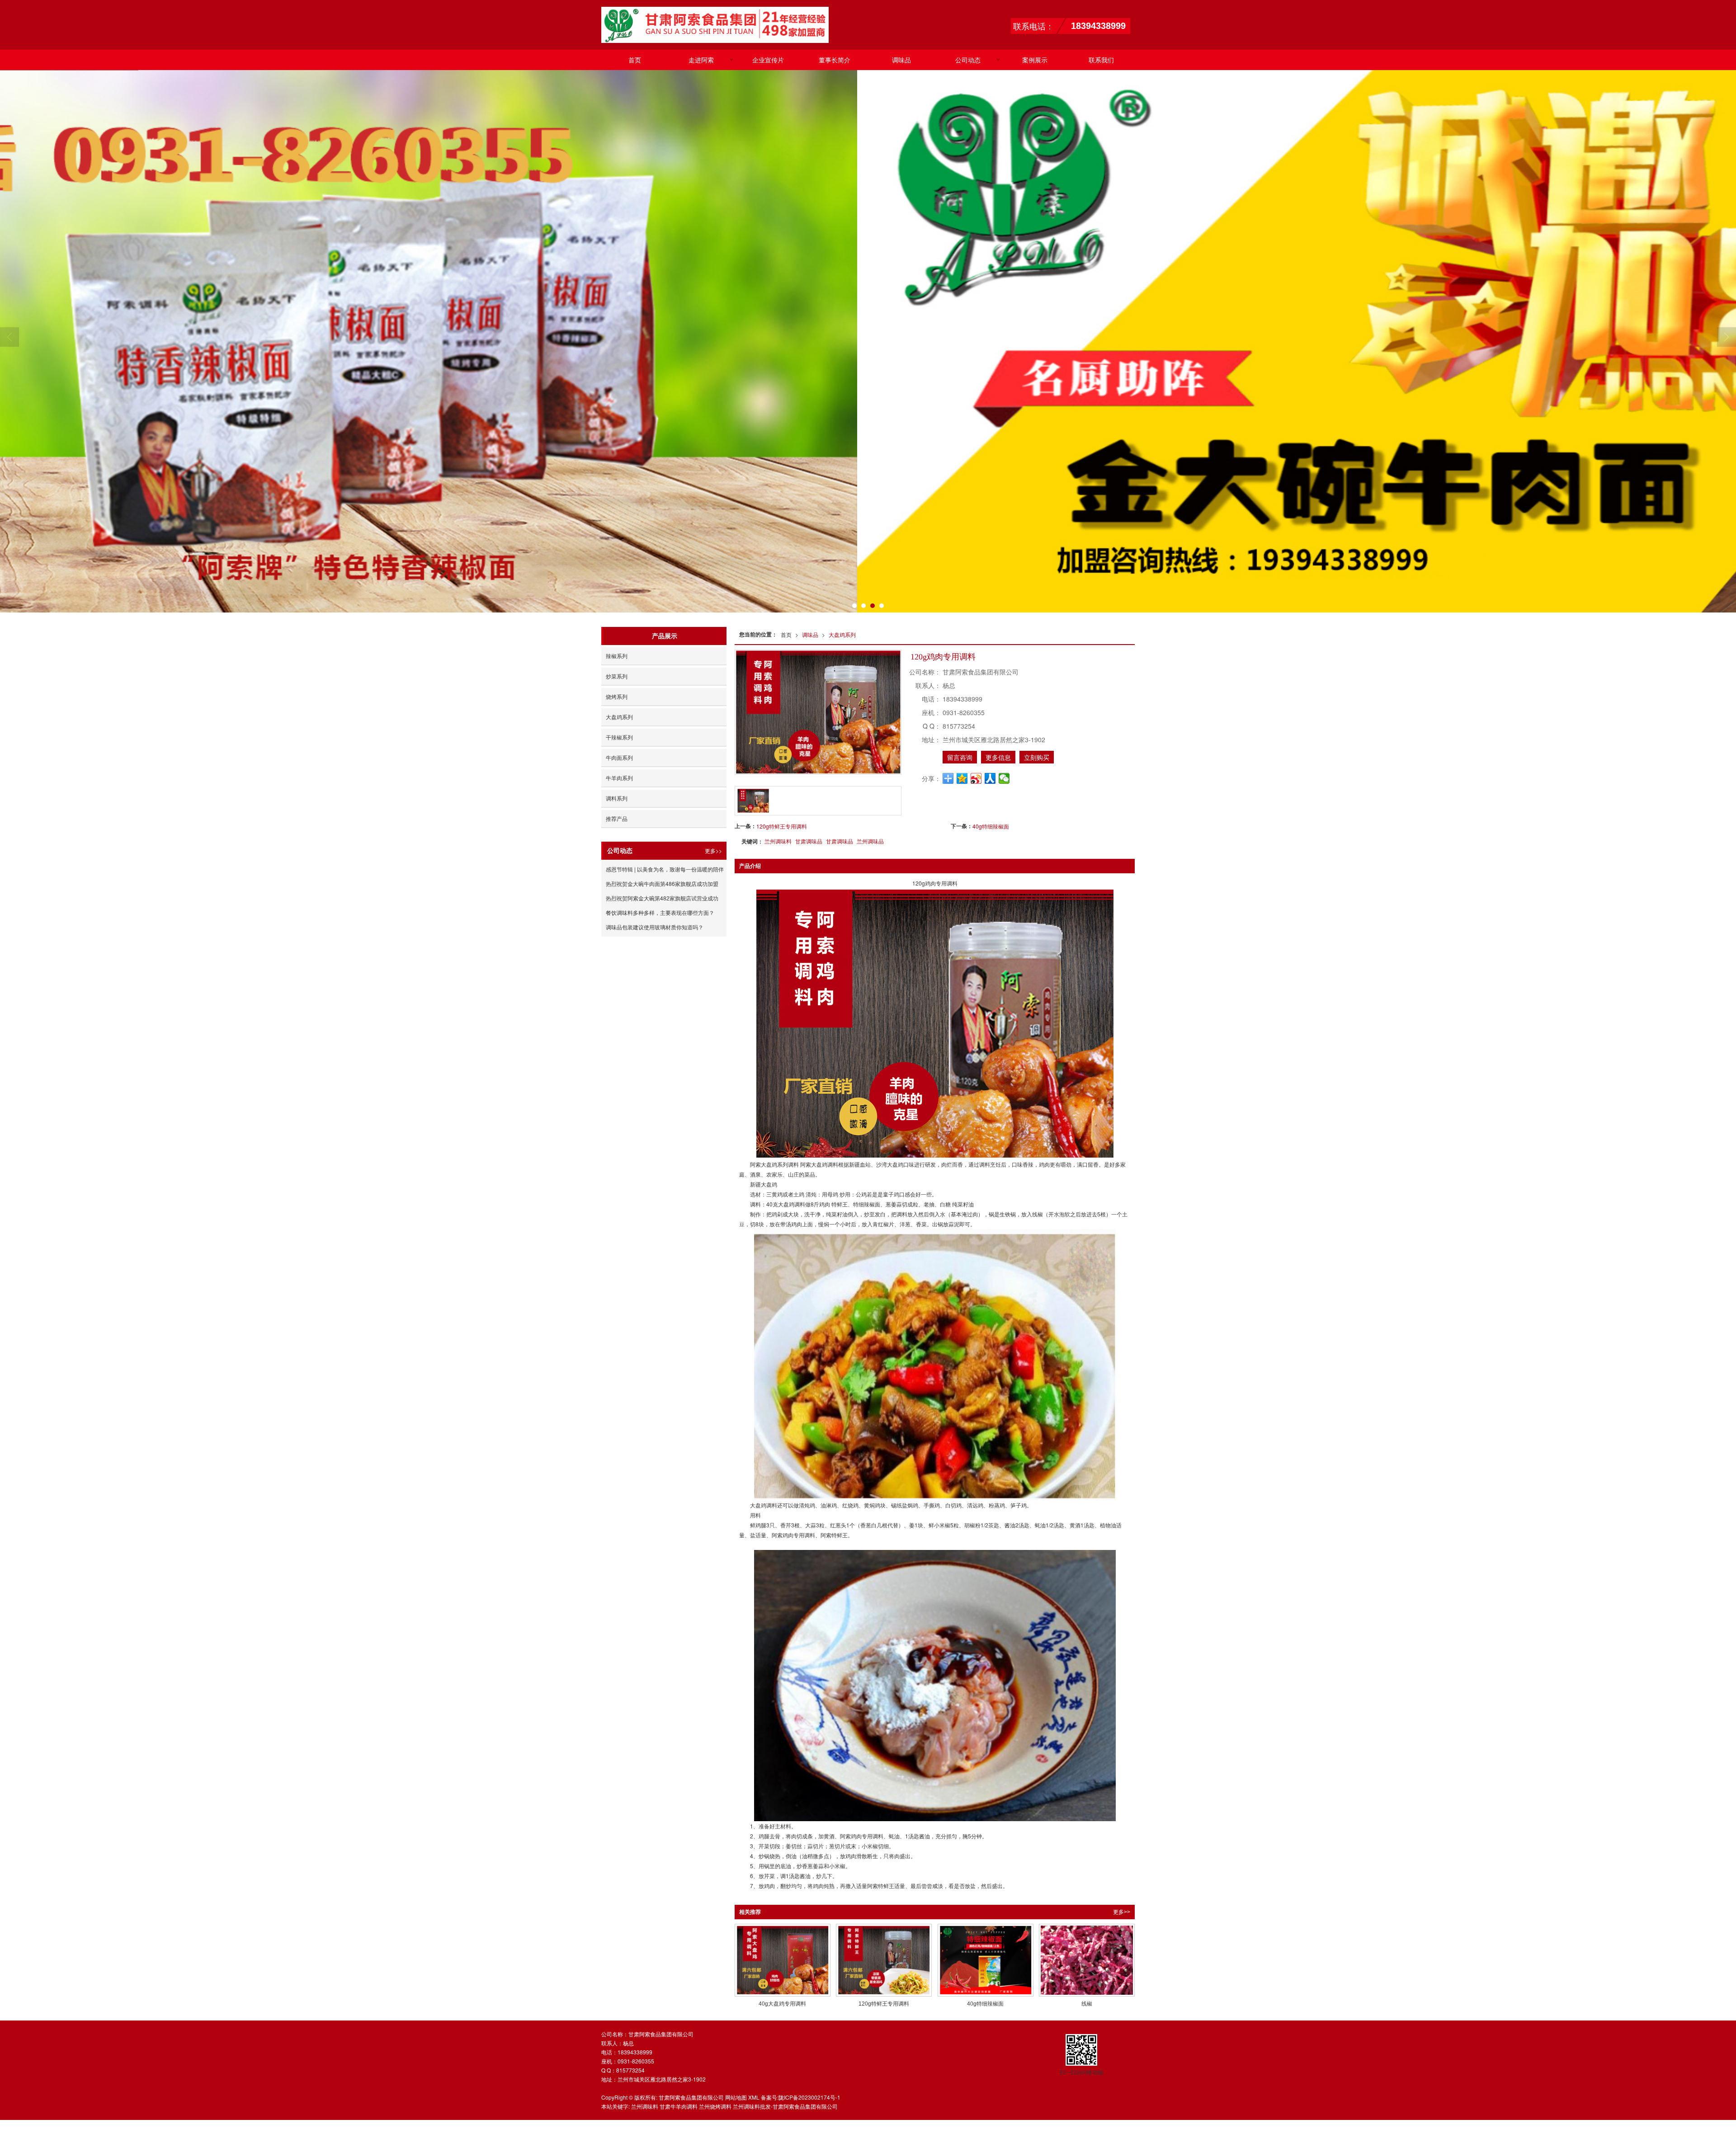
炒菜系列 (617, 676)
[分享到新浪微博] (976, 778)
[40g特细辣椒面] (986, 1960)
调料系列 (617, 798)
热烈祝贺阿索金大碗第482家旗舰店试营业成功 (662, 898)
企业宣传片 (768, 60)
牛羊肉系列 (619, 778)
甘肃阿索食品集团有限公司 (691, 2097)
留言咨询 (960, 757)
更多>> (1122, 1912)
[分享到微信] (1004, 778)
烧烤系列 (617, 696)
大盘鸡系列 (842, 634)
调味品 (901, 60)
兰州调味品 (870, 841)
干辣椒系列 (619, 737)
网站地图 (736, 2097)
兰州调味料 (778, 841)
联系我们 (1101, 60)
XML (754, 2097)
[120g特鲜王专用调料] (884, 1960)
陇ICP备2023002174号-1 (809, 2097)
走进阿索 (701, 60)
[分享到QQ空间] (962, 778)
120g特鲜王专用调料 (782, 826)
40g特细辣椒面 (991, 826)
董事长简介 (835, 60)
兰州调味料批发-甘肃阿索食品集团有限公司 (785, 2106)
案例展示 (1035, 60)
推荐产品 (617, 818)
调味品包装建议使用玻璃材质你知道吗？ (655, 927)
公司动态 (968, 60)
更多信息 (998, 757)
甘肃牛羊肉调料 (679, 2106)
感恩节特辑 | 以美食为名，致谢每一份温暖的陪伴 (665, 869)
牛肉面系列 (619, 757)
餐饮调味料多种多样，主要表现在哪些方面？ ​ (661, 912)
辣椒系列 (617, 656)
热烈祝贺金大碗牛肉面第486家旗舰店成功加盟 (662, 883)
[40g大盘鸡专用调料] (783, 1960)
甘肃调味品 (809, 841)
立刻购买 (1037, 757)
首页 (635, 60)
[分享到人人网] (990, 778)
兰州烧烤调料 (715, 2106)
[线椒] (1087, 1960)
